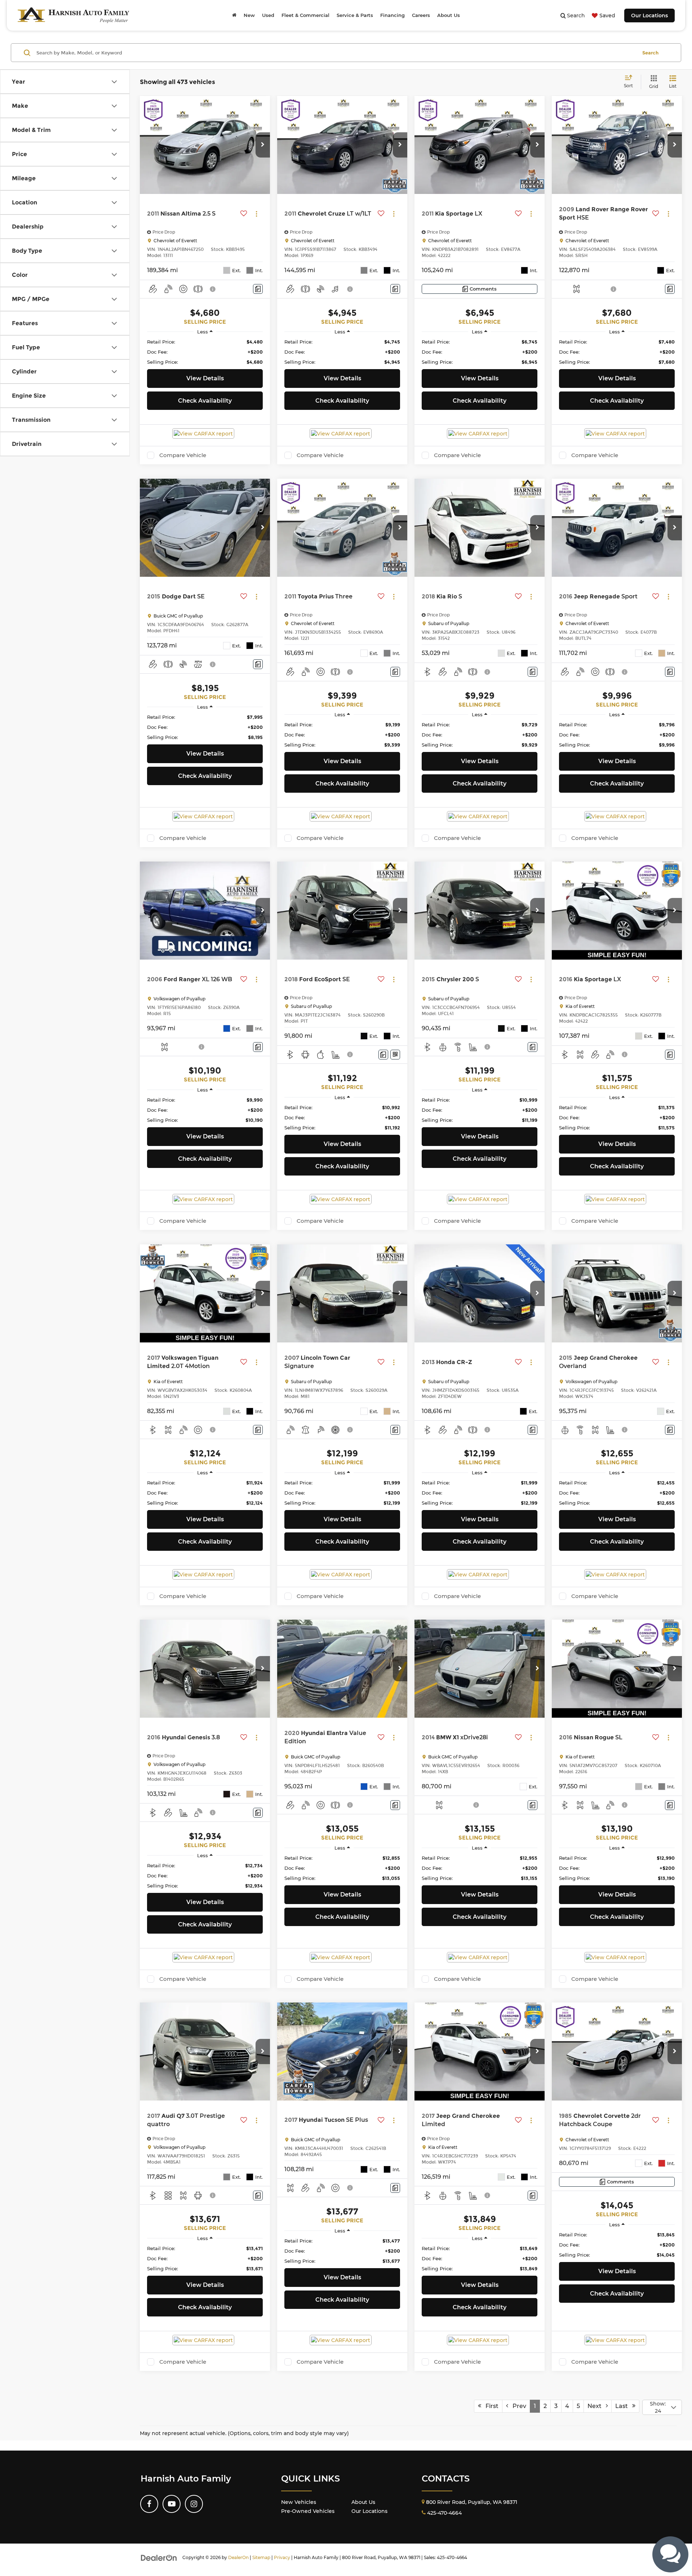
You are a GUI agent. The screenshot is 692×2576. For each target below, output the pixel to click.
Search (650, 53)
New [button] (249, 15)
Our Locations (649, 16)
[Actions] (256, 214)
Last (624, 2406)
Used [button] (268, 15)
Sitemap (261, 2557)
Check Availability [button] (205, 401)
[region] (205, 352)
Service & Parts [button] (355, 15)
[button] (263, 145)
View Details (205, 378)
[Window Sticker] (395, 1055)
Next (597, 2406)
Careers (421, 15)
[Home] (234, 15)
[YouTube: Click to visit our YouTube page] (172, 2504)
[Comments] (258, 289)
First (490, 2406)
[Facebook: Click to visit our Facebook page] (149, 2504)
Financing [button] (392, 15)
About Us (363, 2502)
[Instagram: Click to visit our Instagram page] (194, 2504)
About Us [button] (449, 15)
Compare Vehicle (183, 455)
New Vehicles (299, 2502)
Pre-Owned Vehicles (308, 2511)
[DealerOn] (159, 2557)
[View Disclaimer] (213, 289)
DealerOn (238, 2557)
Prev (517, 2406)
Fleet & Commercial (305, 15)
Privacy (282, 2557)
